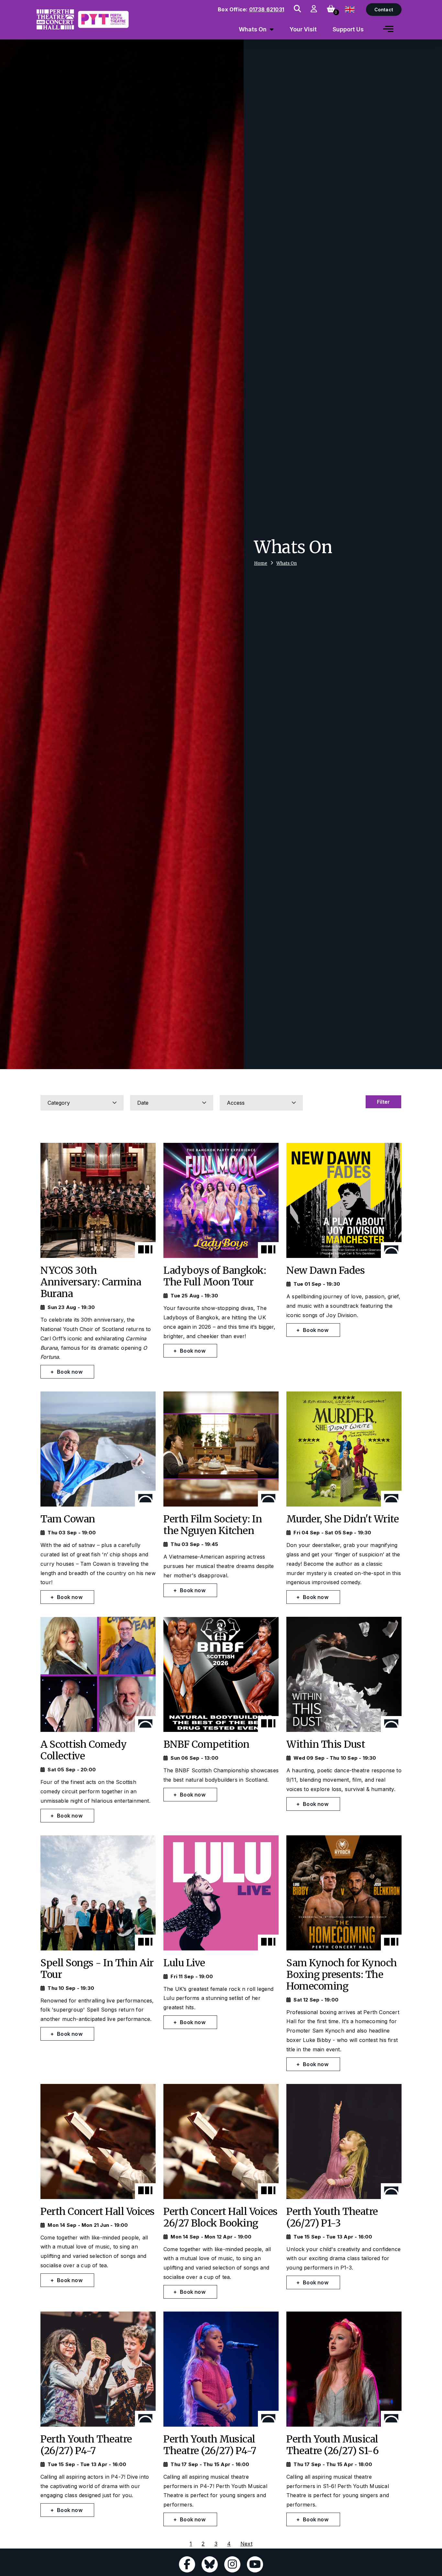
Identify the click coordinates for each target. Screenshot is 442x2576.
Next (246, 2544)
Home (261, 563)
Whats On (287, 563)
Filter (383, 1102)
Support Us (348, 29)
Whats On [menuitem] (253, 29)
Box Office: (251, 9)
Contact (384, 10)
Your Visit (303, 29)
